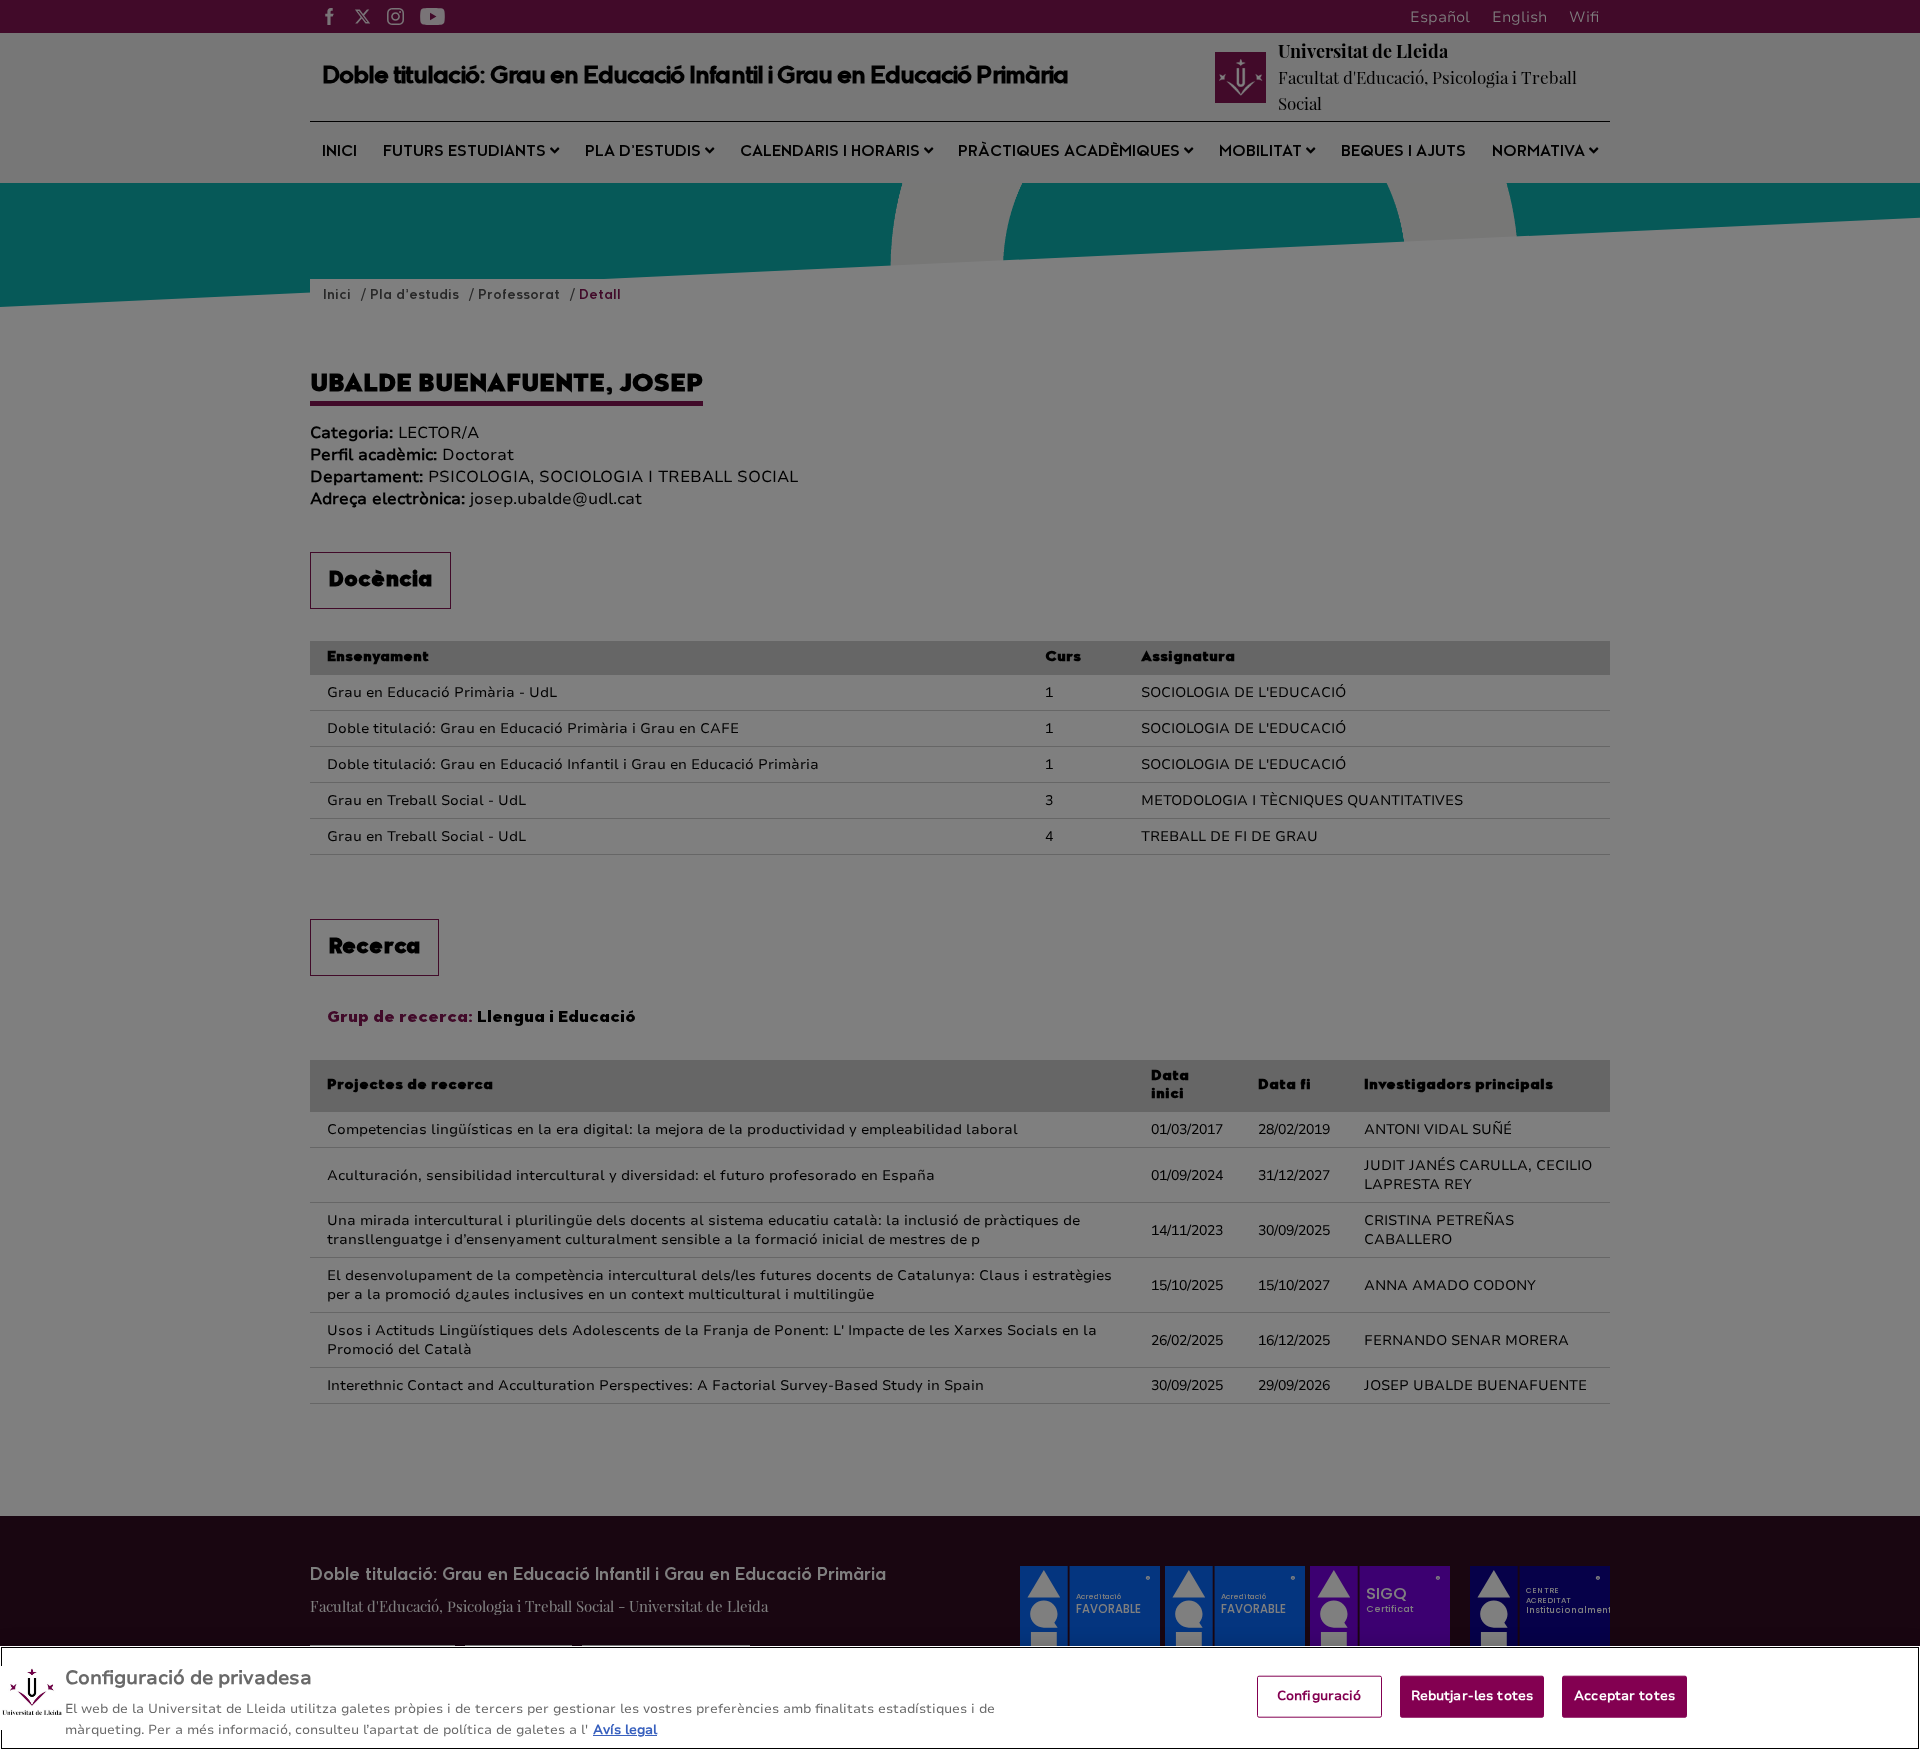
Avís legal (625, 1729)
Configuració (1319, 1696)
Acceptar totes (1624, 1696)
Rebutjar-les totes (1472, 1696)
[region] (960, 1698)
